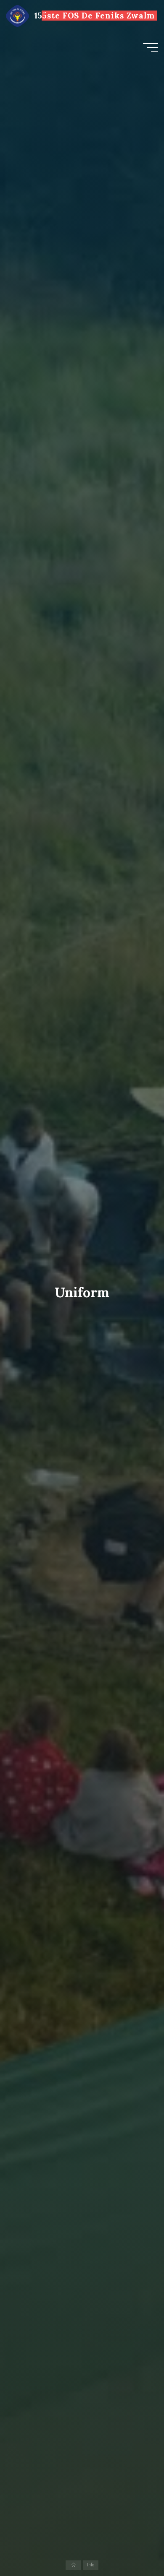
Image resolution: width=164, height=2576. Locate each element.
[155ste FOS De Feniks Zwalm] (17, 16)
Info (91, 2565)
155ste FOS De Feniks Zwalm (95, 16)
